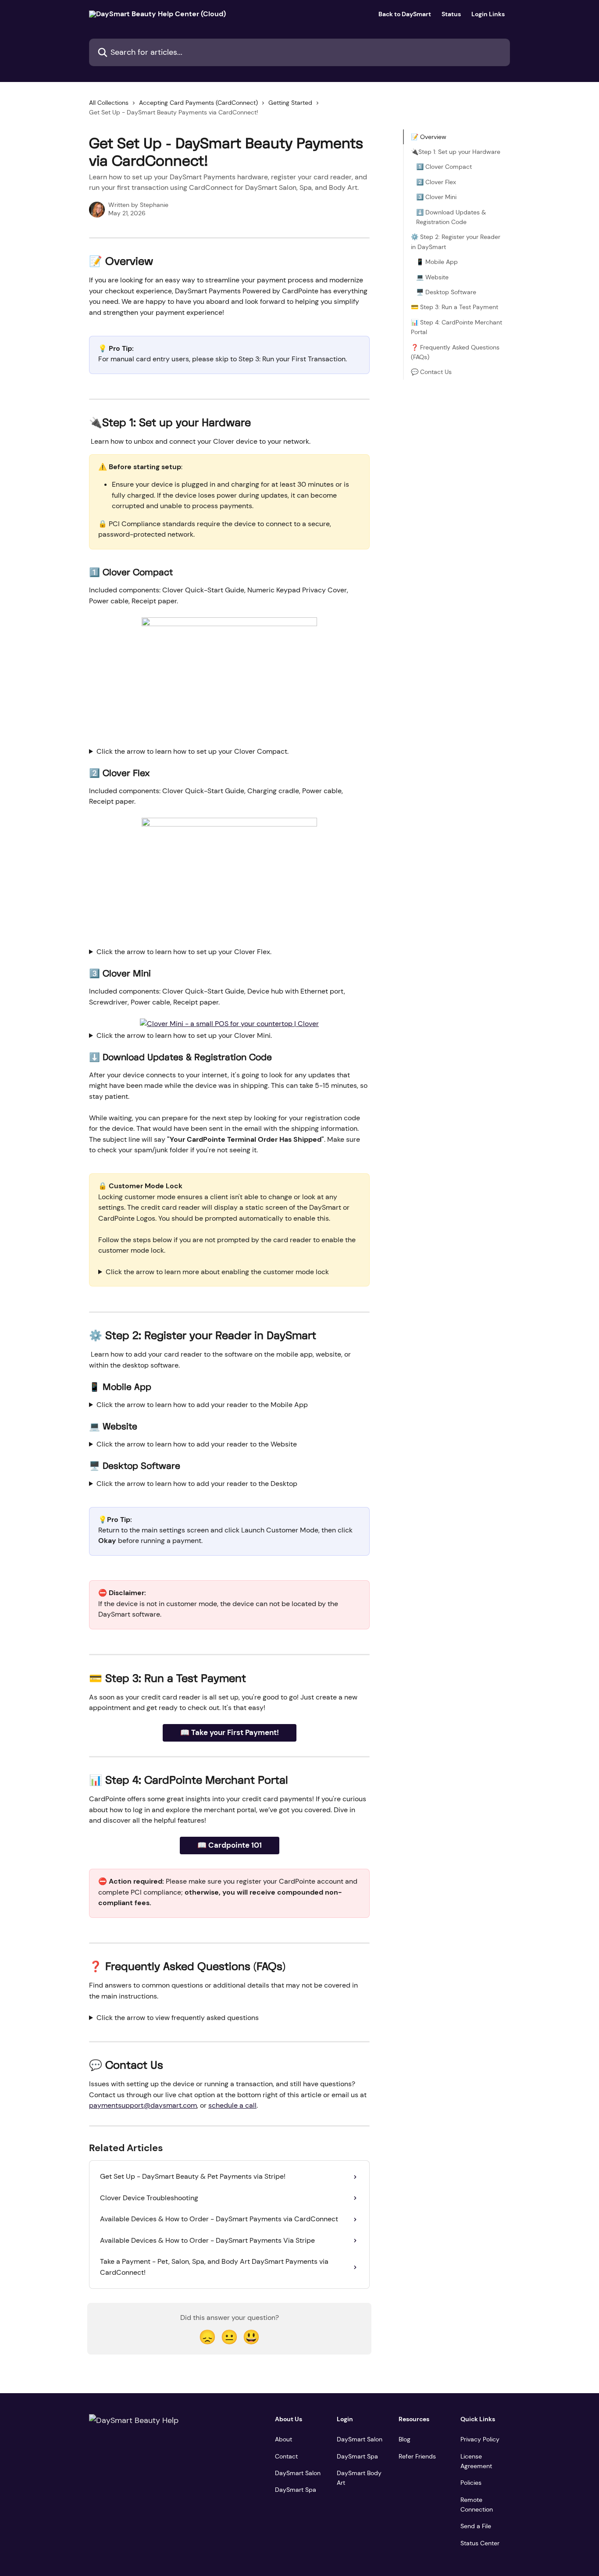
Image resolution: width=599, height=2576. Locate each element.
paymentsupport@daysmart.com (143, 2105)
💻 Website (432, 277)
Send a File (476, 2526)
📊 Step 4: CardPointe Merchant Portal (456, 327)
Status (451, 14)
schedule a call (232, 2105)
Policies (471, 2483)
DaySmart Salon (298, 2473)
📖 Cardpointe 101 (230, 1845)
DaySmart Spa (296, 2490)
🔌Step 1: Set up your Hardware (456, 152)
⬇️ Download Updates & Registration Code (451, 217)
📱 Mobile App (437, 262)
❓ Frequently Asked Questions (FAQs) (455, 352)
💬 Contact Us (431, 372)
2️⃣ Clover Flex (436, 182)
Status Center (480, 2543)
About (283, 2439)
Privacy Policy (480, 2439)
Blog (405, 2439)
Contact (286, 2456)
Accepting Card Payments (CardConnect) (198, 103)
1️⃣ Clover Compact (444, 167)
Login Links (488, 14)
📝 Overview (429, 137)
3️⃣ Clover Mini (436, 197)
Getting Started (290, 103)
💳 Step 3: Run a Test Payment (455, 307)
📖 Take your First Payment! (230, 1732)
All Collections (109, 103)
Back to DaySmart (405, 14)
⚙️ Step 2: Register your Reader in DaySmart (456, 242)
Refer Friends (417, 2456)
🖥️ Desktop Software (446, 292)
